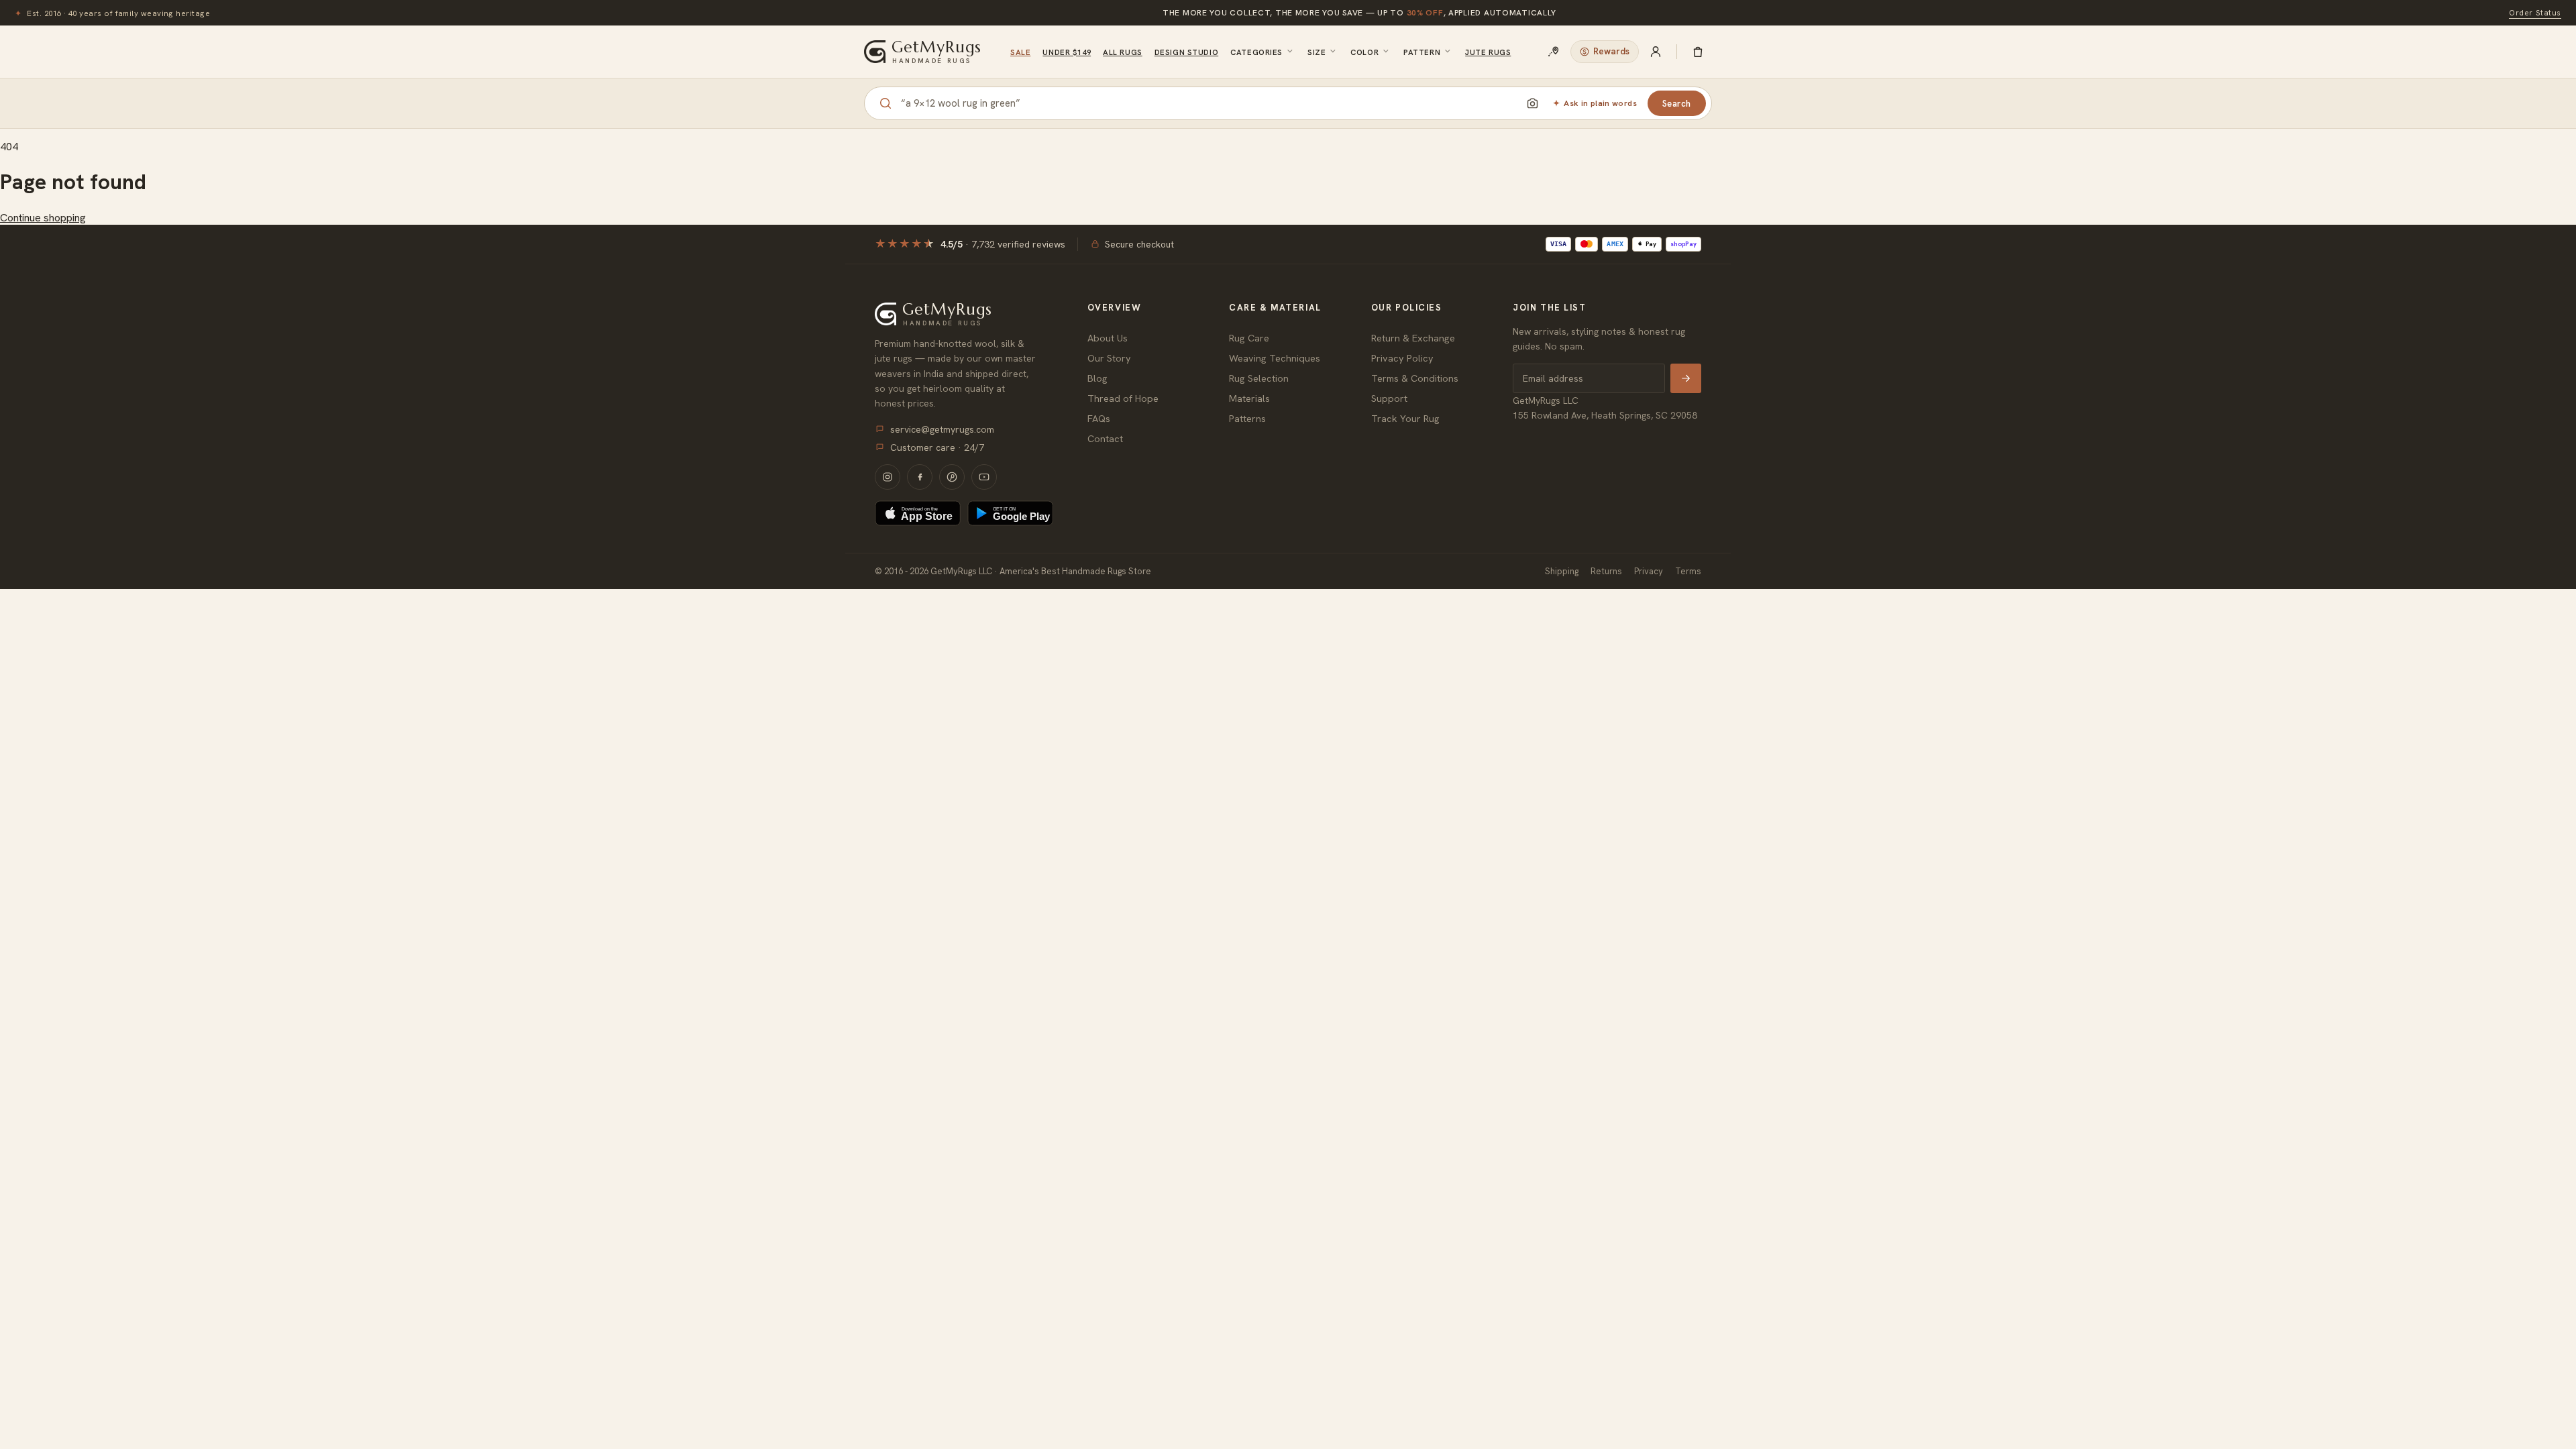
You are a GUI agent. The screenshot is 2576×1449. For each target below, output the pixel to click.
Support (1389, 398)
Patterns (1247, 418)
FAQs (1099, 418)
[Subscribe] (1686, 378)
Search (1677, 104)
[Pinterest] (952, 477)
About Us (1108, 338)
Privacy (1649, 571)
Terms (1688, 571)
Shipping (1562, 571)
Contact (1105, 438)
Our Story (1109, 358)
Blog (1097, 378)
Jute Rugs (1488, 52)
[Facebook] (920, 477)
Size (1317, 52)
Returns (1606, 571)
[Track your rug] (1554, 52)
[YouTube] (984, 477)
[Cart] (1698, 52)
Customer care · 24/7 (937, 447)
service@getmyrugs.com (942, 429)
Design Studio (1186, 52)
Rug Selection (1259, 378)
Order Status (2535, 12)
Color (1364, 52)
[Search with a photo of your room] (1532, 103)
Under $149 (1067, 52)
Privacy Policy (1402, 358)
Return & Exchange (1413, 338)
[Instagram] (888, 477)
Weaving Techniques (1275, 358)
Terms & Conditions (1415, 378)
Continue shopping (43, 218)
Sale (1020, 52)
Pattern (1422, 52)
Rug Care (1249, 338)
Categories (1256, 52)
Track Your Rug (1405, 418)
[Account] (1656, 52)
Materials (1249, 398)
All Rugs (1123, 52)
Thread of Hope (1123, 398)
